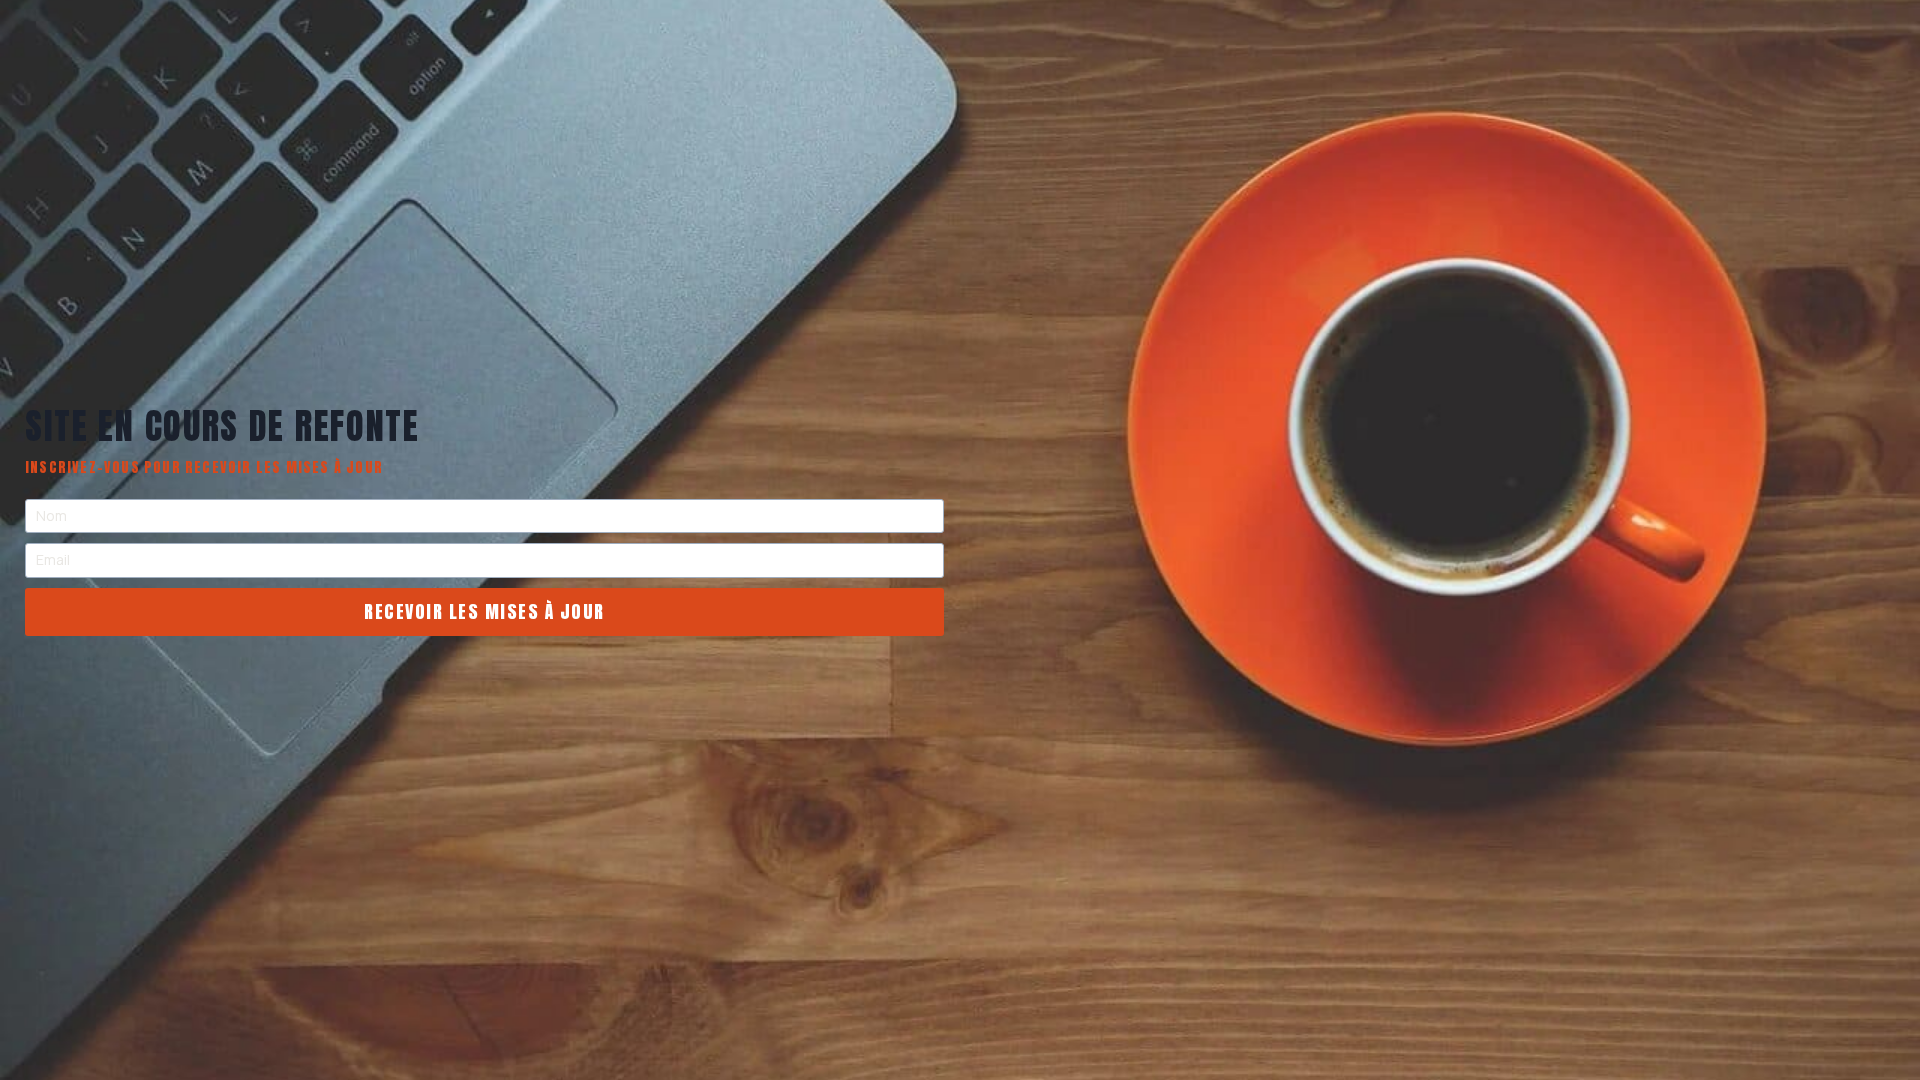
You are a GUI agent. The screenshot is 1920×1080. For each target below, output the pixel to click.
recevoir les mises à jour (484, 611)
